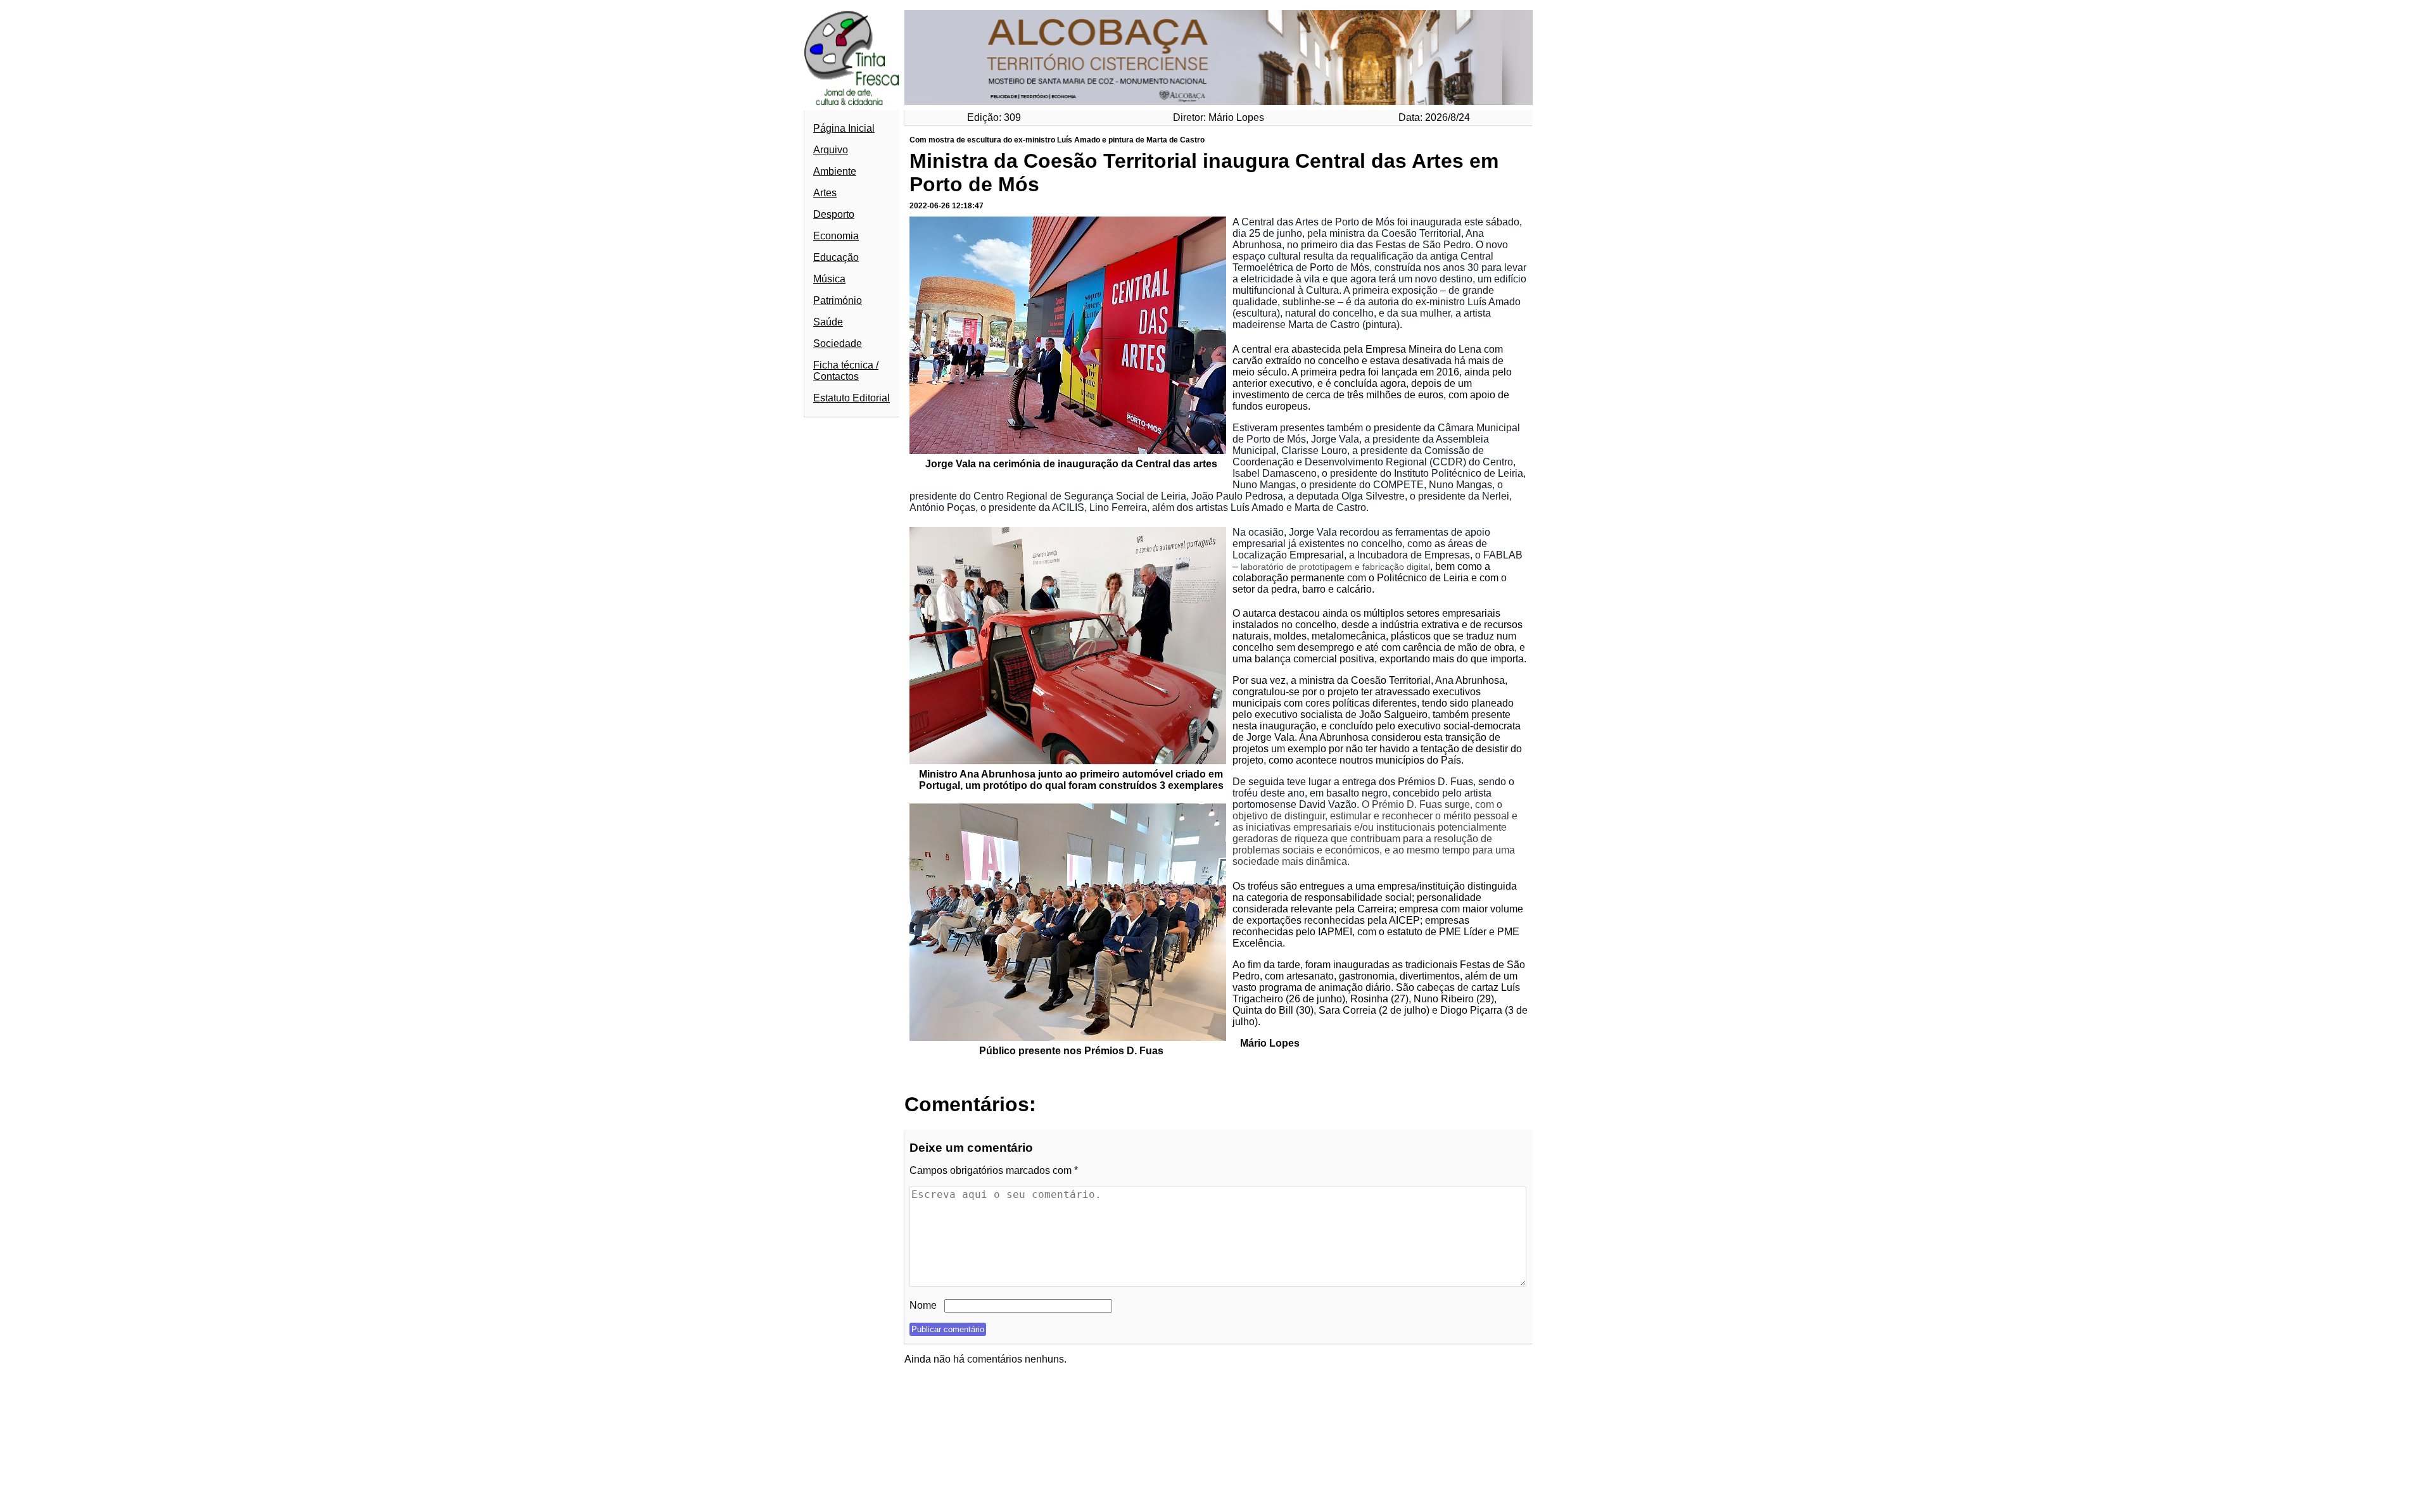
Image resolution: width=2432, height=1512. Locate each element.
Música (829, 279)
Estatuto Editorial (852, 398)
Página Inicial (844, 128)
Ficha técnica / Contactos (846, 371)
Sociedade (838, 343)
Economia (836, 236)
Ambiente (835, 171)
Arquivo (831, 150)
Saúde (828, 322)
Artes (825, 193)
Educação (836, 257)
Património (838, 300)
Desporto (834, 214)
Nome (923, 1305)
